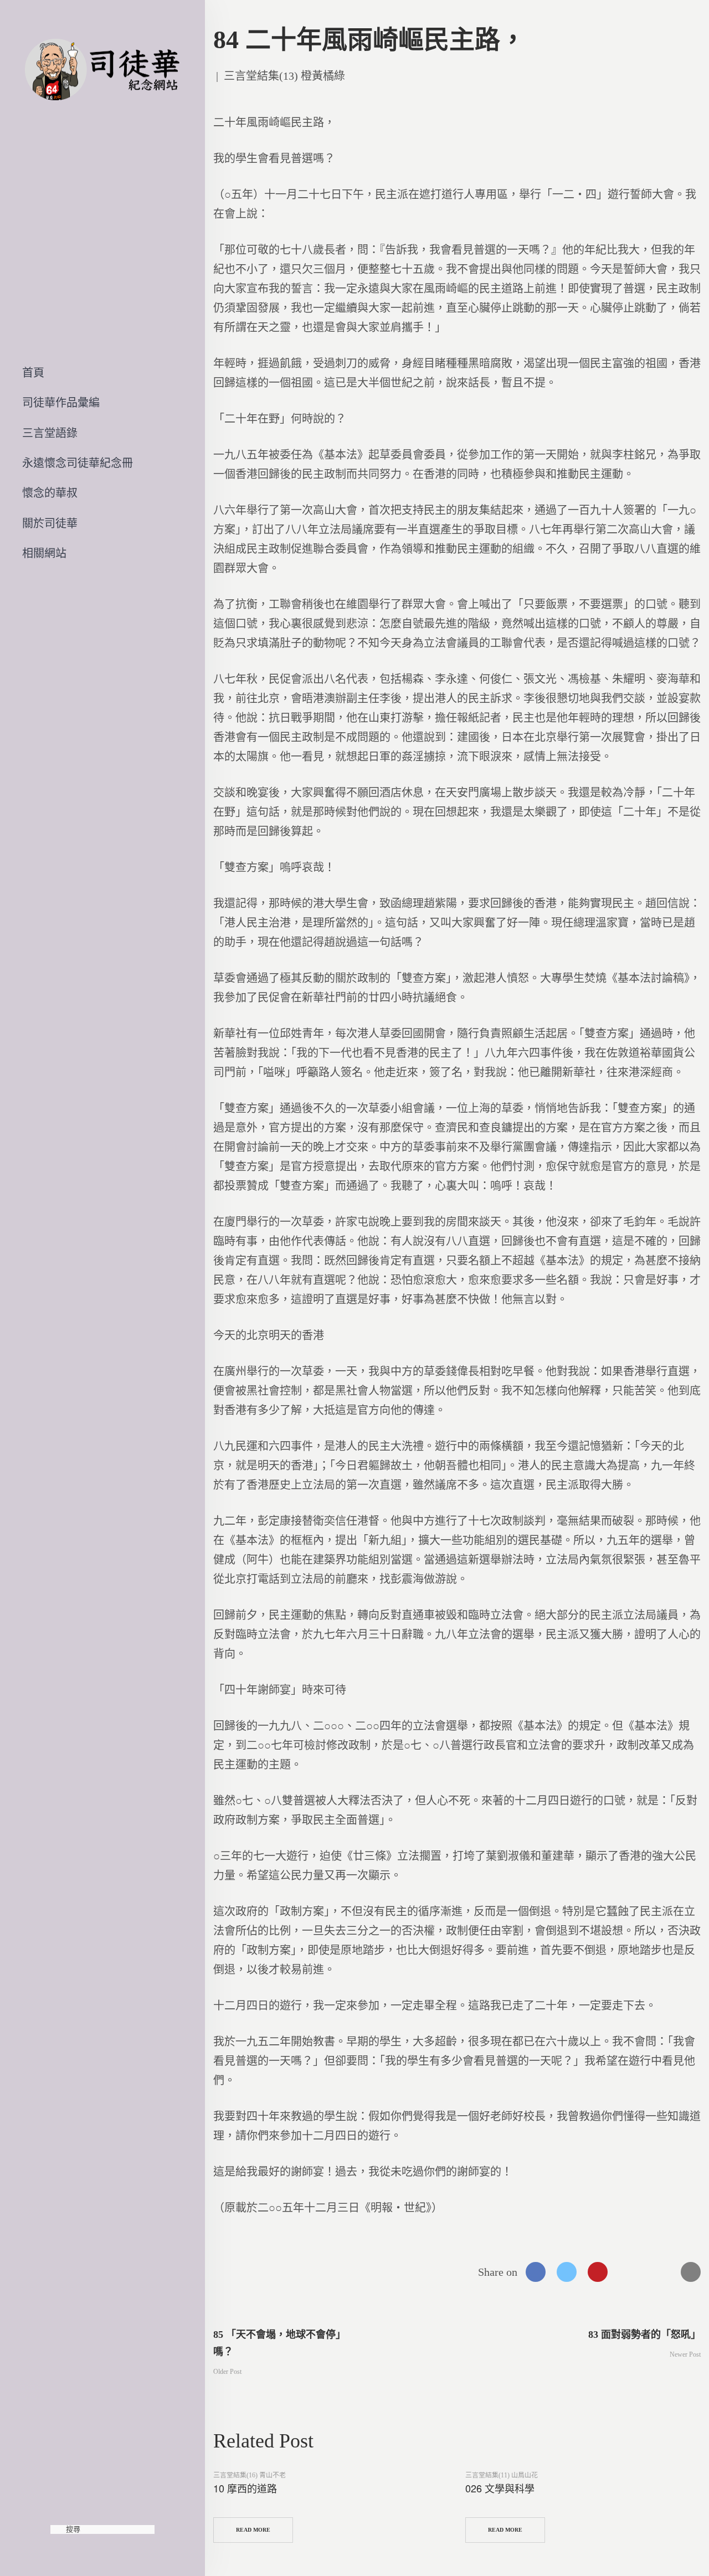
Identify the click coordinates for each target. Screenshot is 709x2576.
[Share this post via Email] (691, 2272)
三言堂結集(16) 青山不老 (250, 2475)
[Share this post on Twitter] (567, 2272)
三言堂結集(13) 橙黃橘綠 (284, 76)
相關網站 (44, 553)
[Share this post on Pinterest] (598, 2272)
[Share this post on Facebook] (536, 2272)
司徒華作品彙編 (61, 403)
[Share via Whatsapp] (629, 2272)
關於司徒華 (50, 523)
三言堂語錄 (50, 433)
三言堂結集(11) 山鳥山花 (502, 2475)
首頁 (33, 373)
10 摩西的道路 (245, 2488)
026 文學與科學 (500, 2488)
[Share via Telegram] (660, 2272)
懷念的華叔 (50, 493)
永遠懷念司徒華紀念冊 (78, 463)
